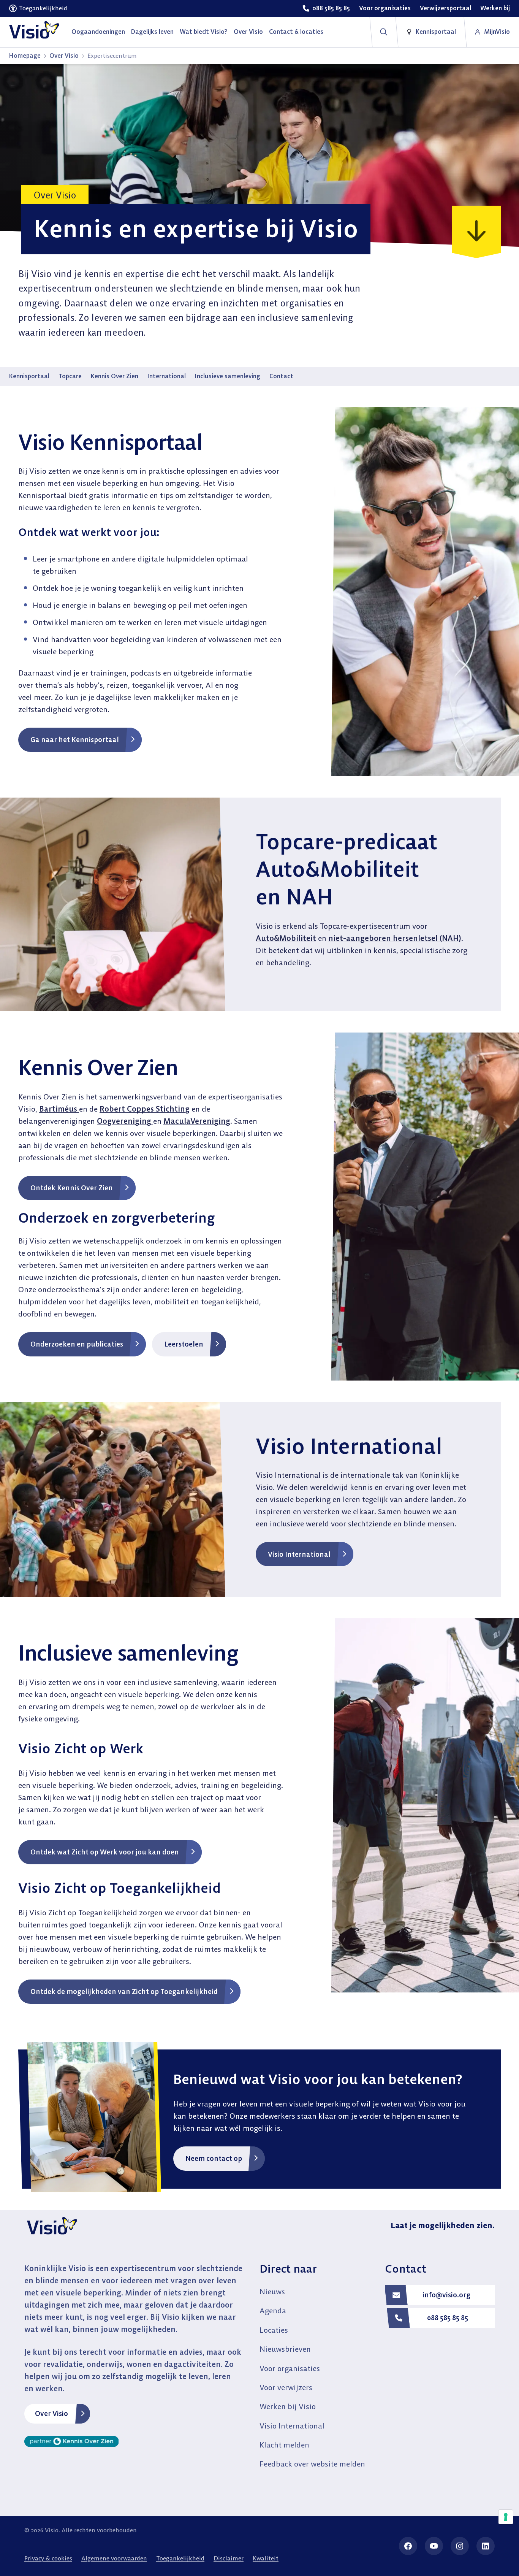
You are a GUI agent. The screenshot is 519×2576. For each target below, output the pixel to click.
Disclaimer (229, 2558)
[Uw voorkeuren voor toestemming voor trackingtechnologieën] (506, 2517)
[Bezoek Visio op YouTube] (434, 2546)
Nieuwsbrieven (285, 2349)
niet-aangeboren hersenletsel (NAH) (395, 938)
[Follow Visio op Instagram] (460, 2546)
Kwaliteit (266, 2558)
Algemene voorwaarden (114, 2558)
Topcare (70, 376)
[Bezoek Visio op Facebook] (408, 2546)
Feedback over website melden (312, 2464)
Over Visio (64, 56)
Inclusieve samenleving (228, 376)
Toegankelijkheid (180, 2558)
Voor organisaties (290, 2368)
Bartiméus (59, 1109)
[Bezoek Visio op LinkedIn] (486, 2546)
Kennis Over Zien (115, 376)
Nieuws (272, 2291)
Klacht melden (284, 2445)
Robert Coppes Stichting (145, 1109)
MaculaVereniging (197, 1121)
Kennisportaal (29, 376)
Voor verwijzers (286, 2387)
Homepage (25, 56)
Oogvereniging (125, 1121)
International (167, 376)
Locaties (274, 2330)
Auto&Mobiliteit (286, 938)
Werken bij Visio (288, 2406)
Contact (281, 376)
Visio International (292, 2426)
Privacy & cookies (48, 2558)
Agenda (273, 2310)
